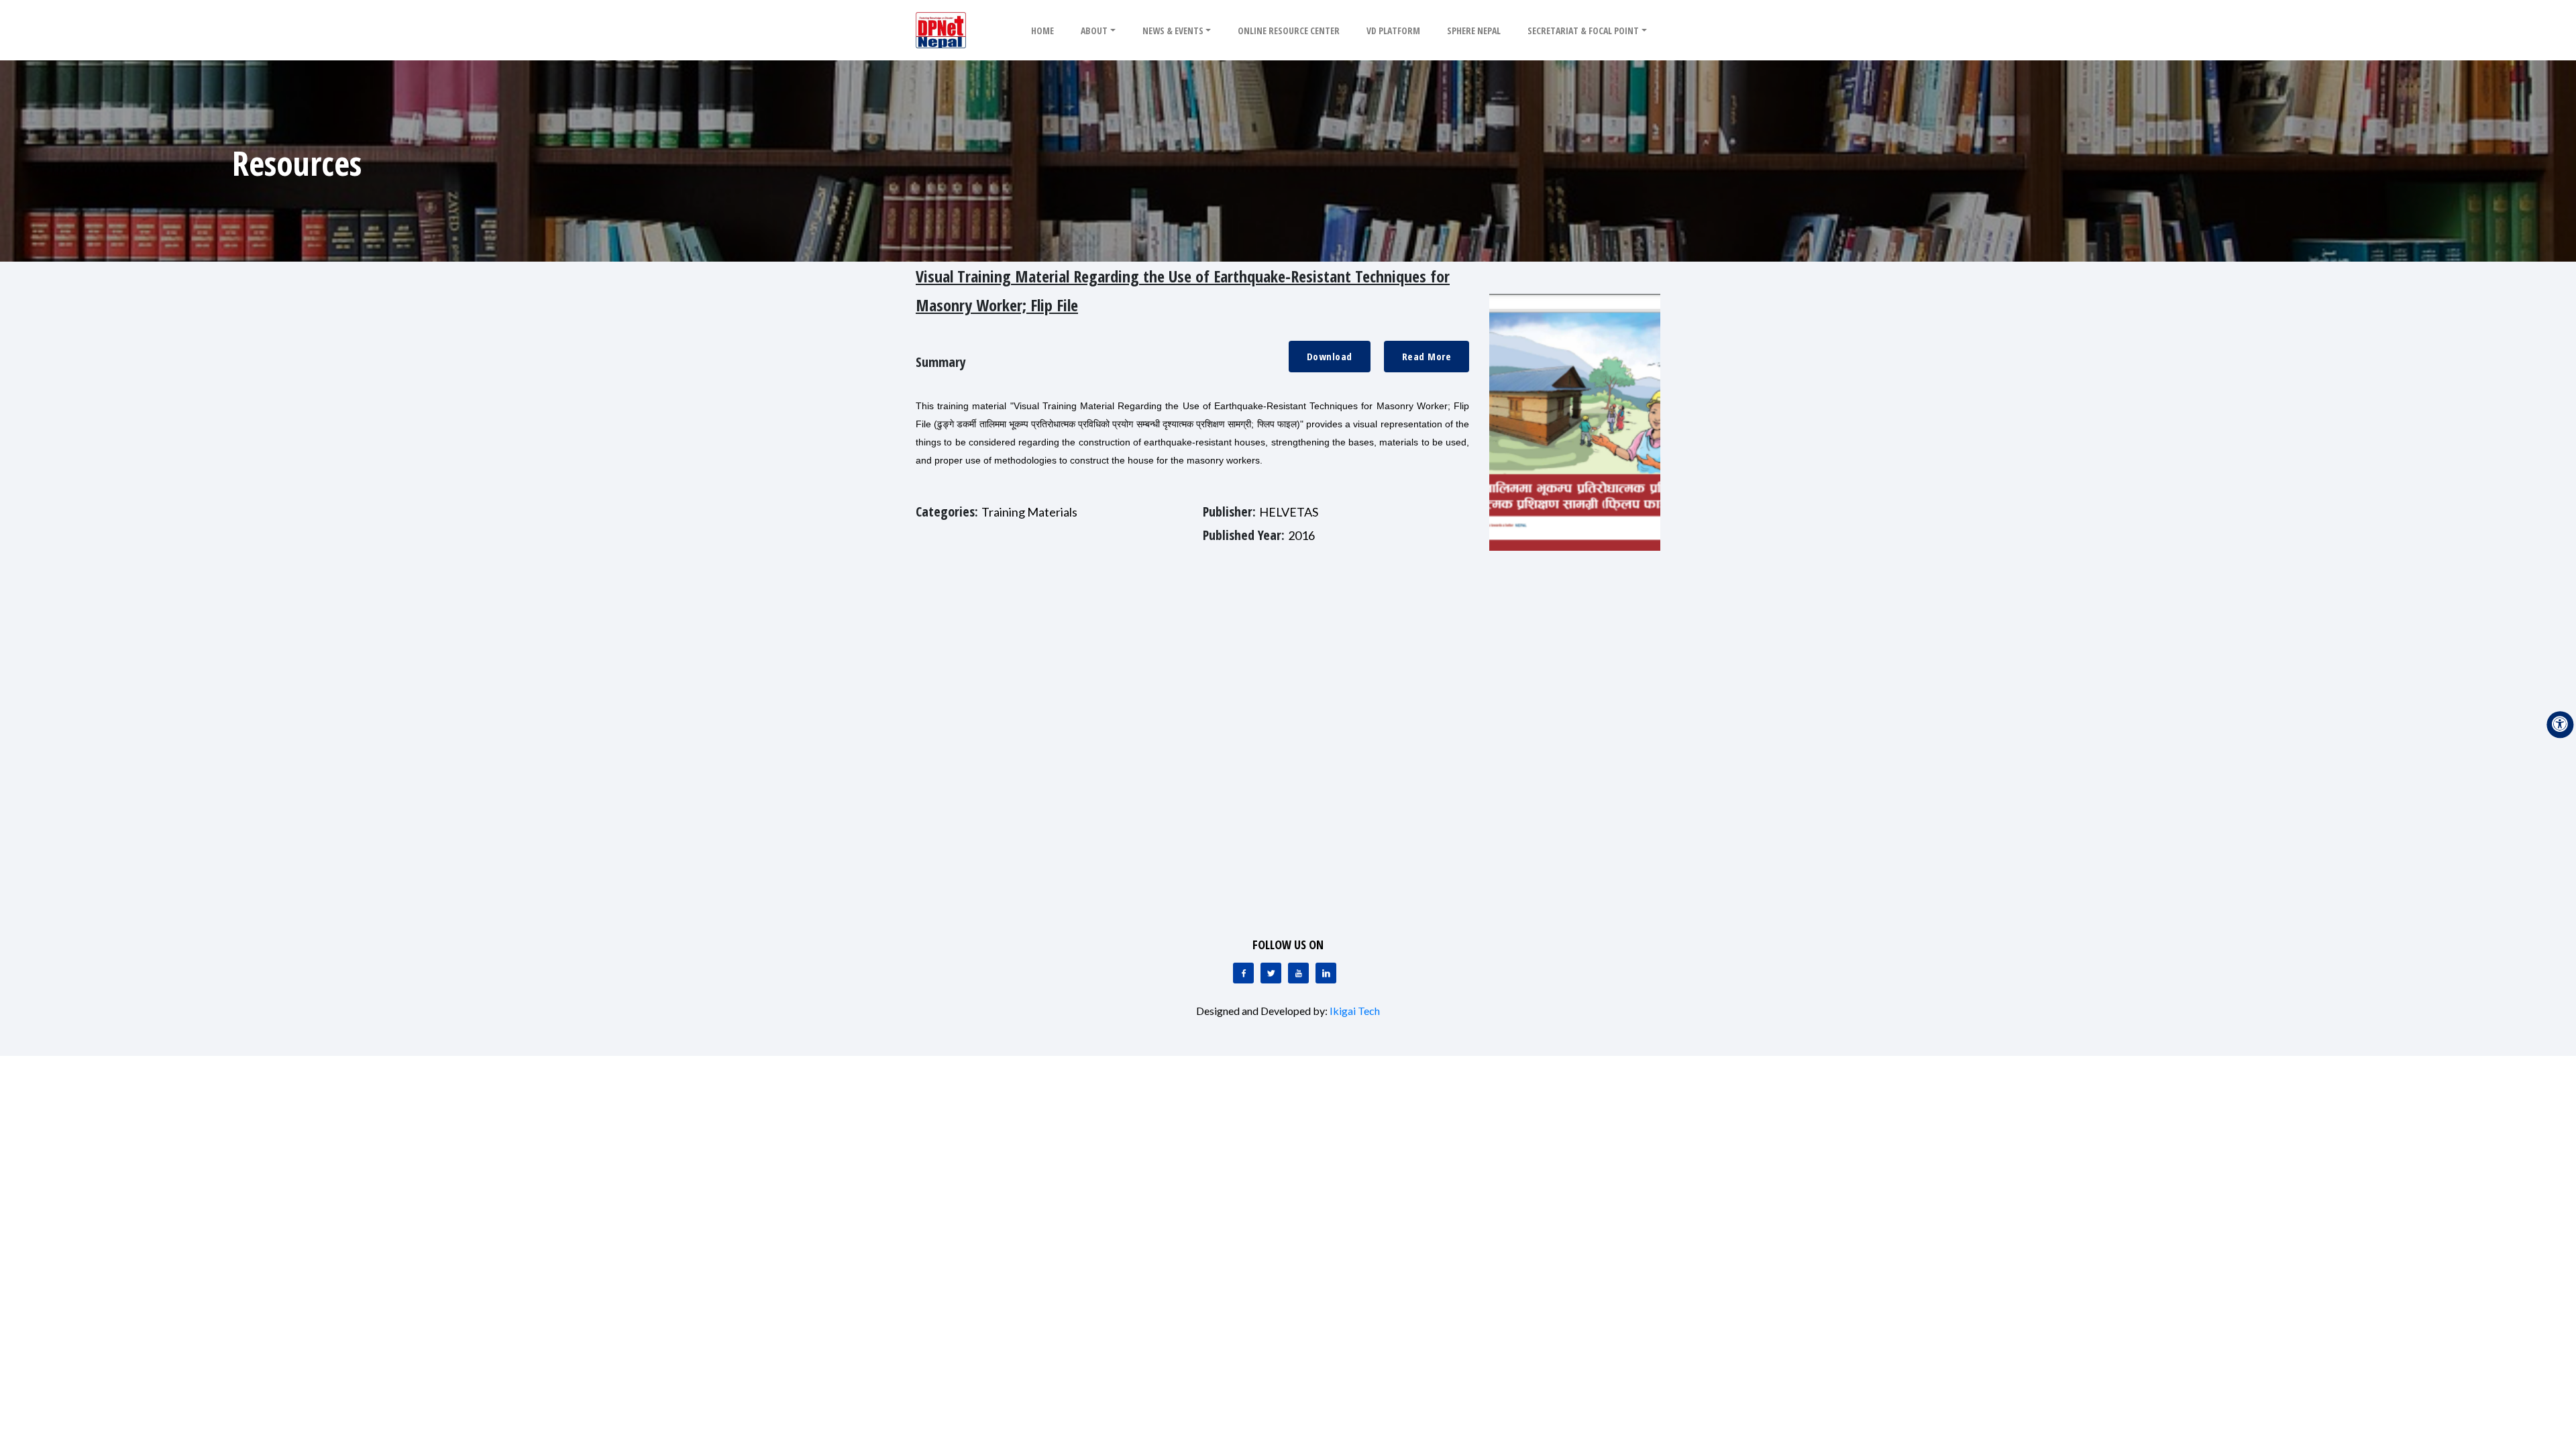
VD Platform (1393, 31)
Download (1330, 356)
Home (1042, 31)
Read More (1427, 356)
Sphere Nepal (1474, 31)
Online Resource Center (1289, 31)
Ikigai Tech (1355, 1011)
